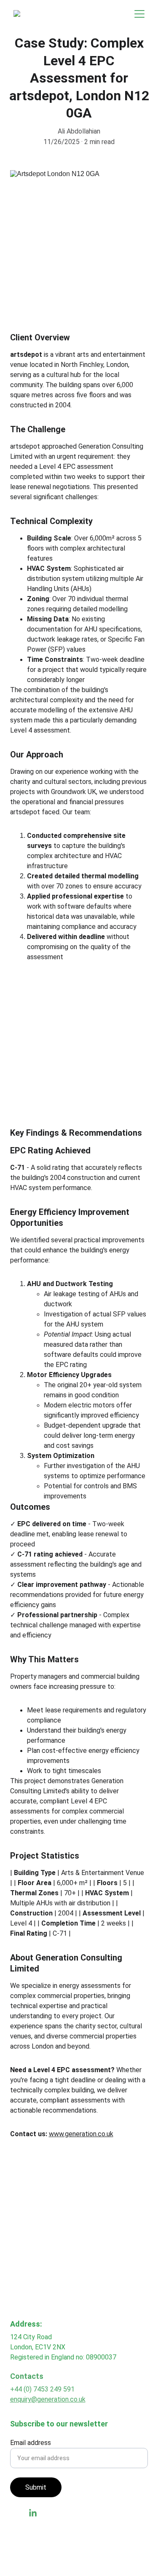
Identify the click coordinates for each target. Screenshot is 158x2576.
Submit (36, 2487)
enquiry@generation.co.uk (48, 2399)
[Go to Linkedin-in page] (33, 2513)
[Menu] (139, 14)
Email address (31, 2443)
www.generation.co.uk (81, 2134)
